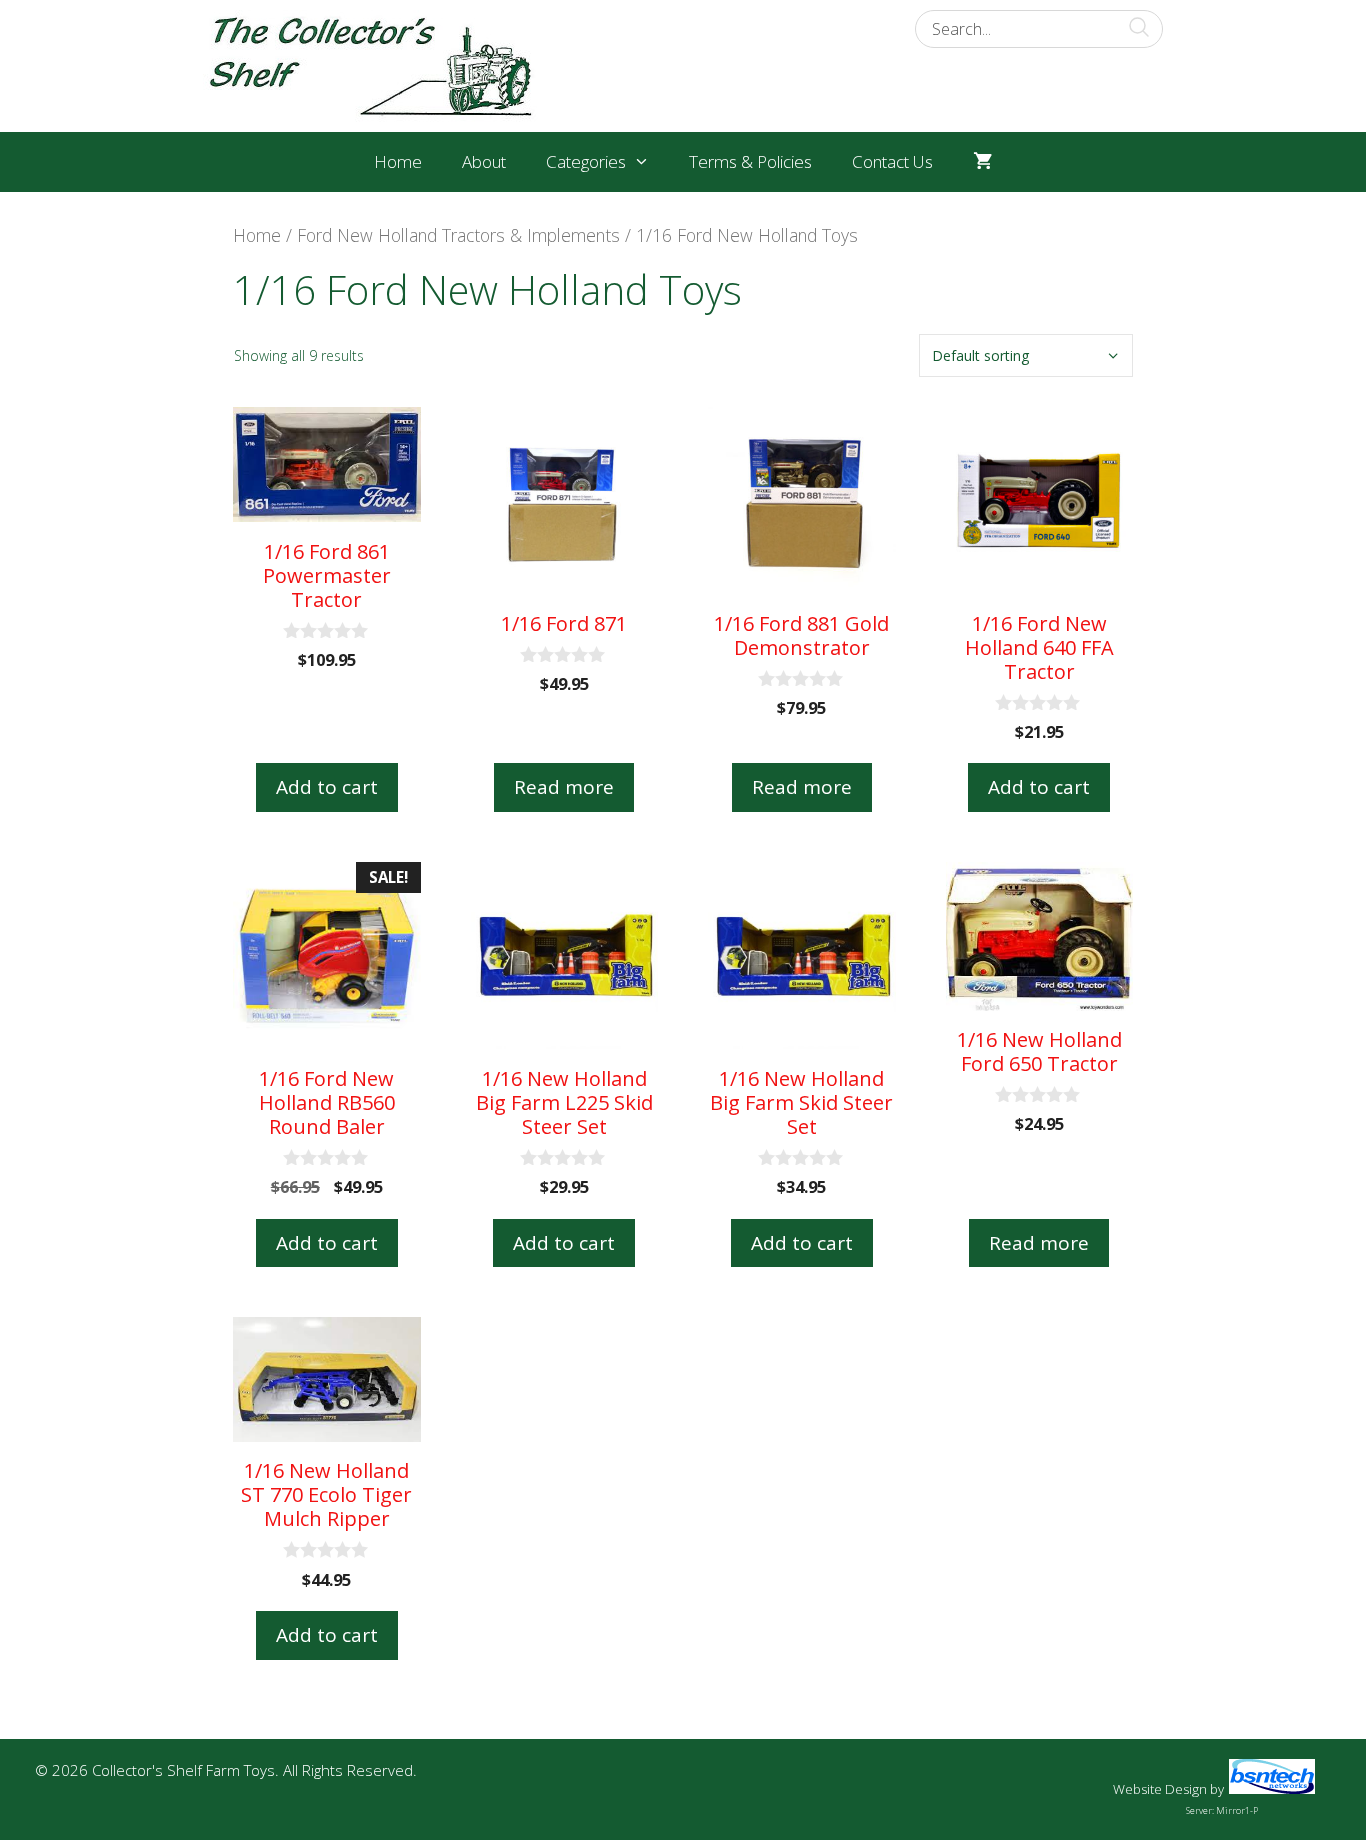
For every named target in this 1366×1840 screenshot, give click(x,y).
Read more (564, 787)
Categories (586, 161)
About (484, 161)
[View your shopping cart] (982, 162)
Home (398, 161)
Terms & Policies (750, 161)
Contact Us (892, 161)
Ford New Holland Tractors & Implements (458, 235)
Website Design (1160, 1789)
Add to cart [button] (327, 787)
